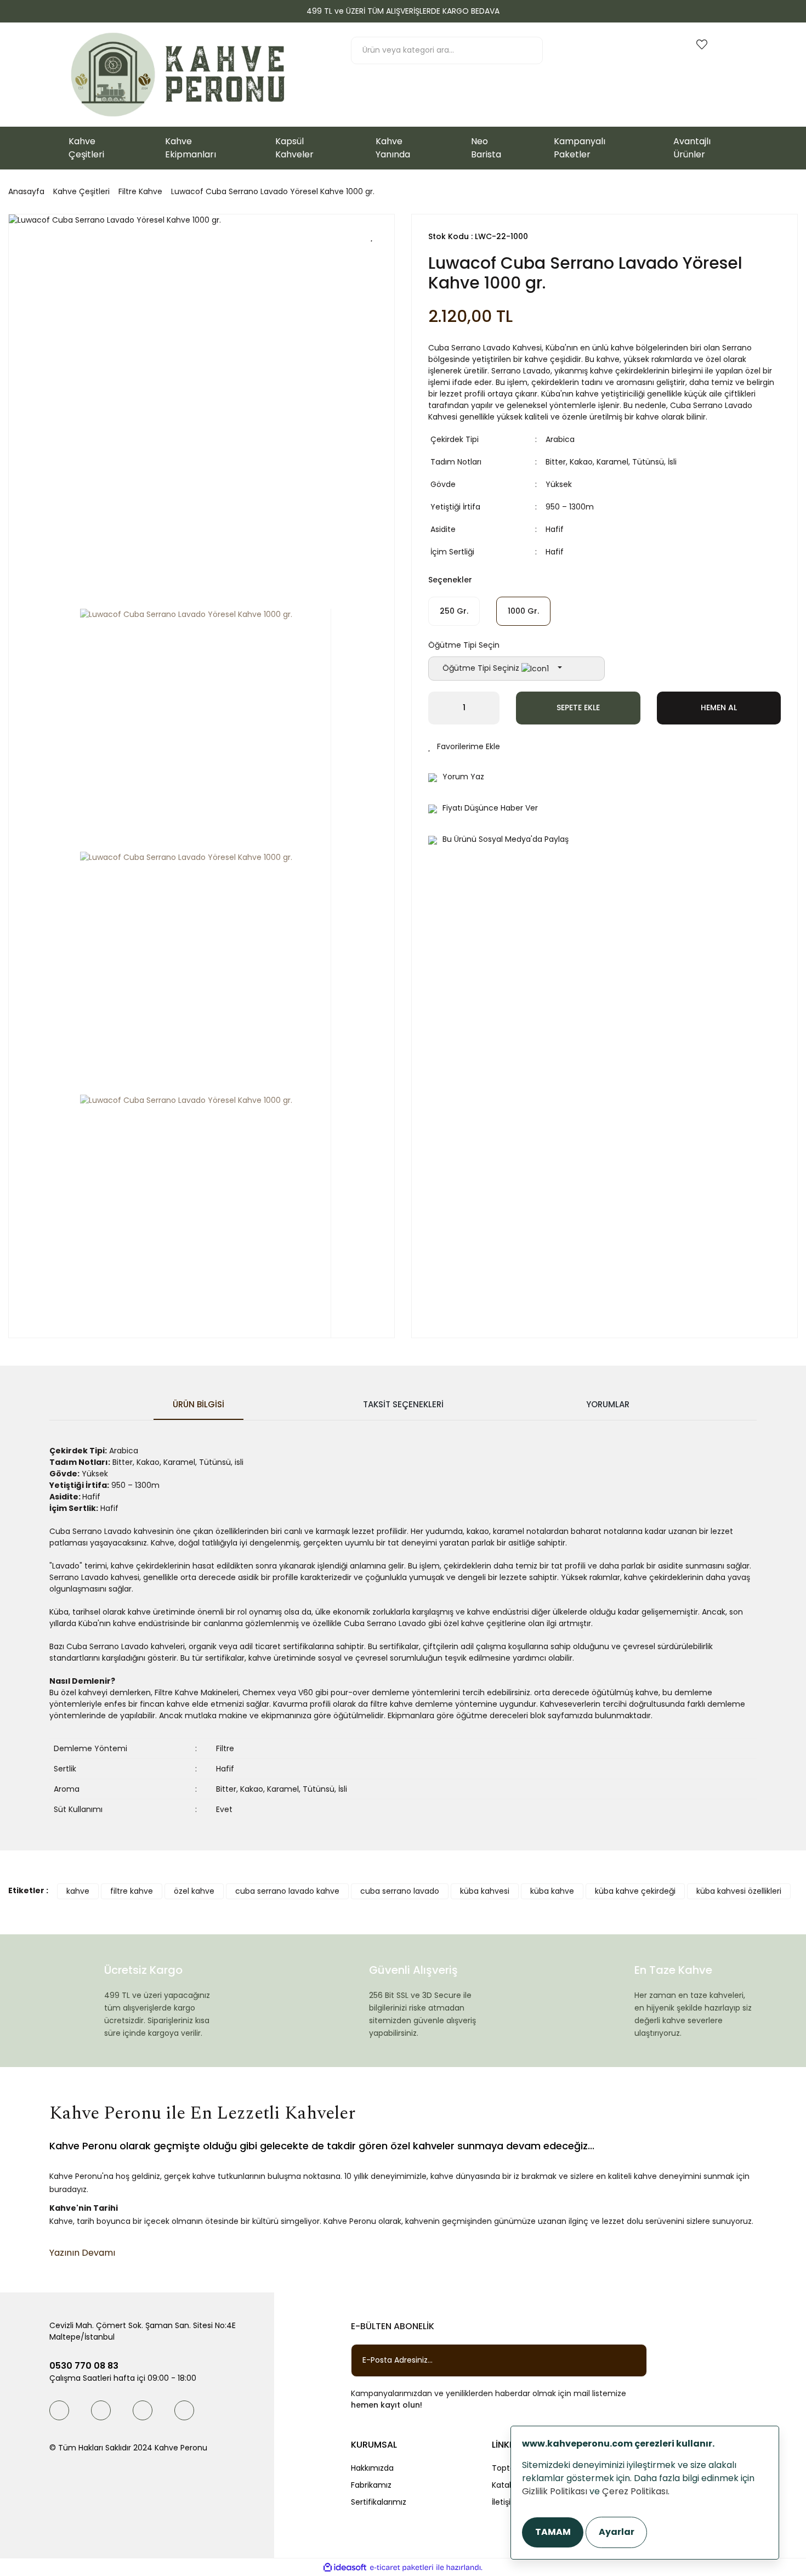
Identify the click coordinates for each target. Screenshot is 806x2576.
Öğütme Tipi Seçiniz (482, 668)
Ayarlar (617, 2532)
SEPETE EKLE (578, 707)
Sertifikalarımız (379, 2502)
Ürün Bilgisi (198, 1404)
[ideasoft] (345, 2567)
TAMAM (553, 2532)
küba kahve (552, 1891)
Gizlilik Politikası (555, 2491)
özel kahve (194, 1891)
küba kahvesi (485, 1891)
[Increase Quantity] (491, 708)
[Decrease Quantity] (436, 708)
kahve (78, 1891)
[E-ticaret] (402, 2567)
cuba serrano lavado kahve (287, 1891)
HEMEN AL (719, 707)
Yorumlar (608, 1404)
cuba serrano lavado (400, 1891)
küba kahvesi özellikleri (739, 1891)
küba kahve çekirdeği (635, 1891)
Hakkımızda (372, 2468)
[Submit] (628, 2360)
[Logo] (178, 75)
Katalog (506, 2485)
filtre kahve (132, 1891)
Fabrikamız (371, 2485)
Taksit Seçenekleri (403, 1404)
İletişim (505, 2502)
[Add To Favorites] (372, 236)
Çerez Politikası (635, 2491)
